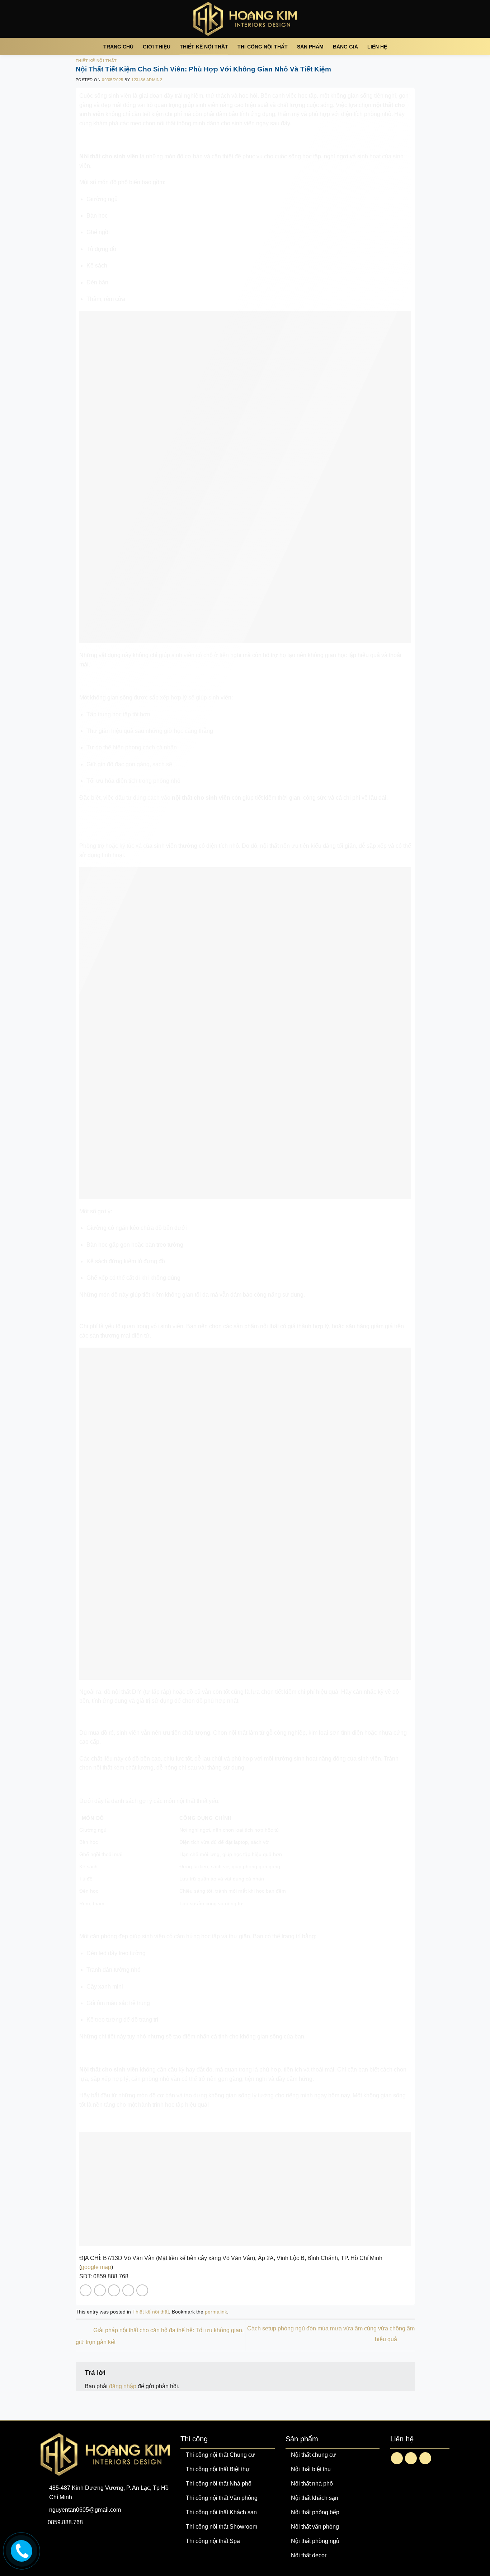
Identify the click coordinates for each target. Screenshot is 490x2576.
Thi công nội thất (263, 47)
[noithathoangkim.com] (21, 2549)
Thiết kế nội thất (204, 47)
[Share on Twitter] (100, 2290)
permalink (216, 2312)
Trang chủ (118, 47)
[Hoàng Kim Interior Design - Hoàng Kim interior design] (245, 19)
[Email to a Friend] (114, 2290)
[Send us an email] (411, 2458)
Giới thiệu (157, 47)
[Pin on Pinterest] (128, 2290)
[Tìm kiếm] (430, 46)
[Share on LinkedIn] (142, 2290)
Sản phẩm (310, 47)
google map (96, 2267)
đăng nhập (123, 2386)
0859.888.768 (65, 2522)
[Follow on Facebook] (397, 2458)
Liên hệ (377, 47)
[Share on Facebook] (86, 2290)
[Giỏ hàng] (446, 47)
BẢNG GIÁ (345, 47)
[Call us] (425, 2458)
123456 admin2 (147, 80)
